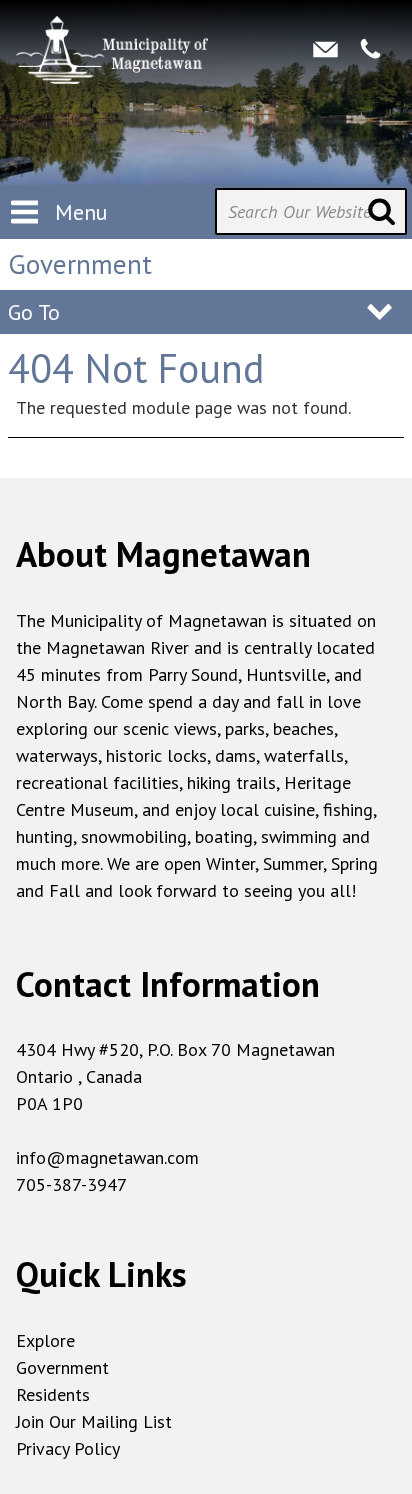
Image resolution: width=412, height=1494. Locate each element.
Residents (53, 1394)
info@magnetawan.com (107, 1157)
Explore (45, 1340)
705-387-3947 (71, 1184)
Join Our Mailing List (94, 1421)
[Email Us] (325, 48)
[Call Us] (370, 48)
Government (62, 1367)
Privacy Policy (68, 1448)
